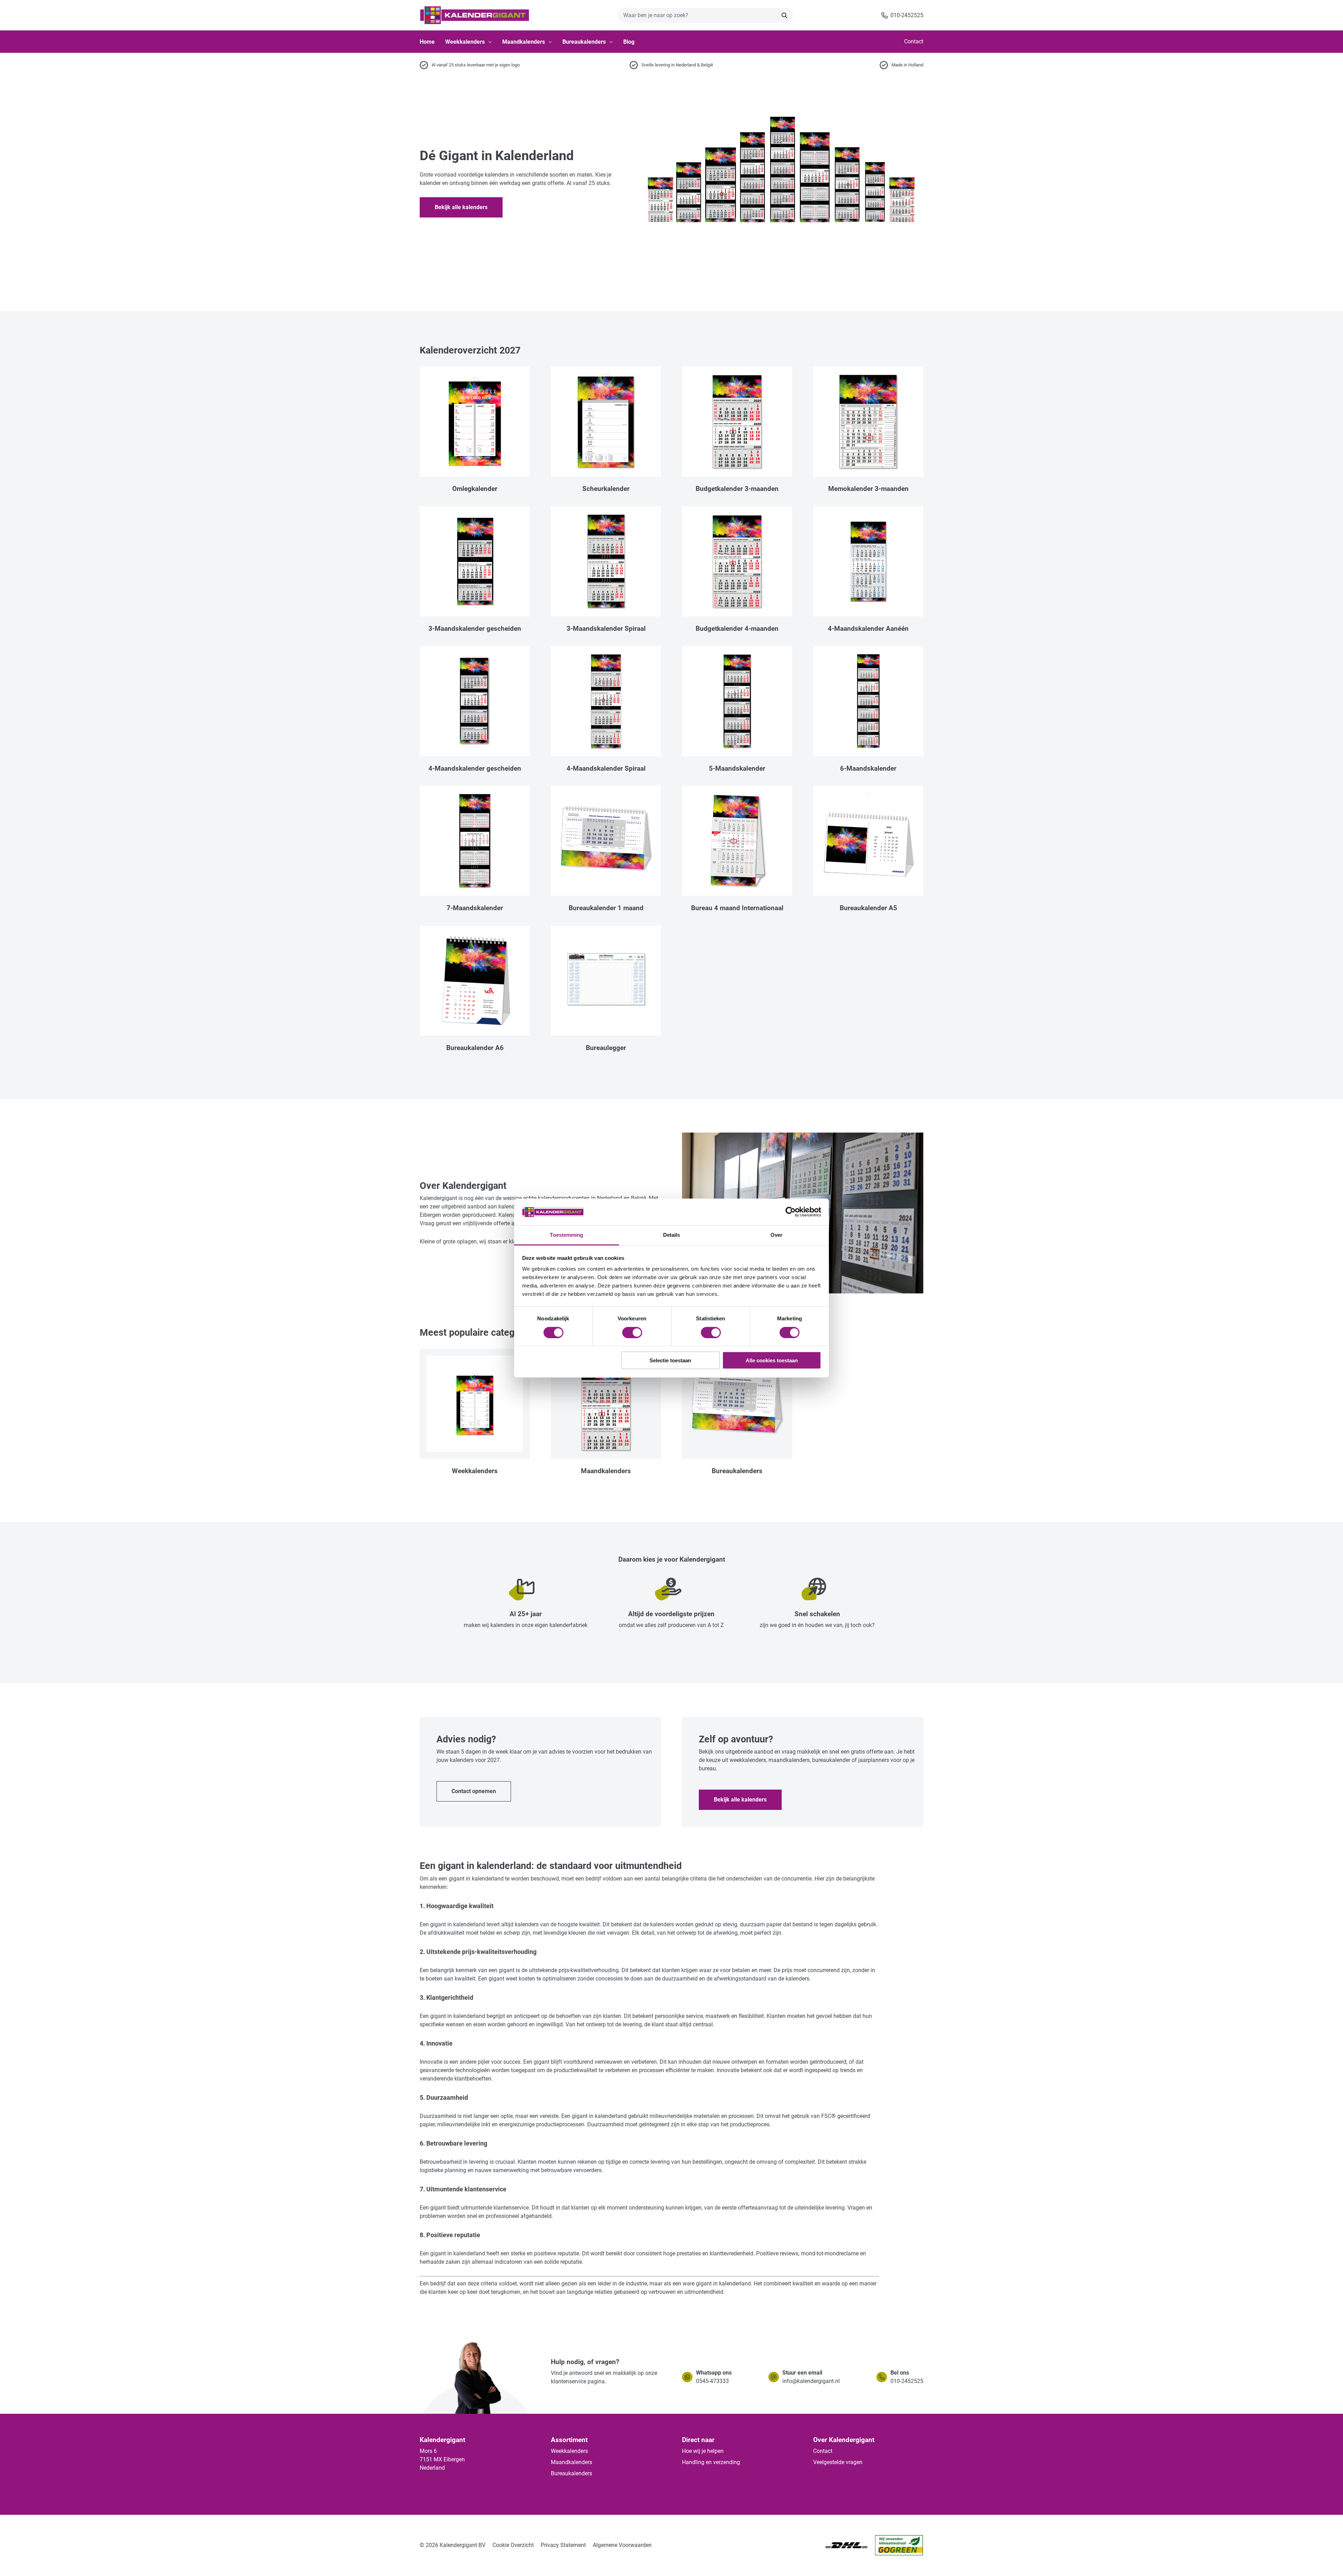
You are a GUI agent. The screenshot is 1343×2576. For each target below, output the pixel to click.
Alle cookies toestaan (772, 1360)
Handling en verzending (711, 2462)
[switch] (632, 1332)
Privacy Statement (563, 2545)
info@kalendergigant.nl (811, 2381)
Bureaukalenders (584, 42)
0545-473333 (712, 2381)
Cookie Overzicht (513, 2545)
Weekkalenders (465, 42)
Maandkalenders (524, 42)
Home (427, 42)
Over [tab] (776, 1235)
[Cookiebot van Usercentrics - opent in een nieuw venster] (791, 1212)
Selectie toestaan (670, 1360)
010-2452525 (907, 2381)
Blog (629, 42)
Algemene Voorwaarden (622, 2545)
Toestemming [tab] (566, 1235)
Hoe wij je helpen (703, 2451)
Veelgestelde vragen (838, 2462)
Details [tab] (672, 1235)
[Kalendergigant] (475, 15)
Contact (914, 41)
